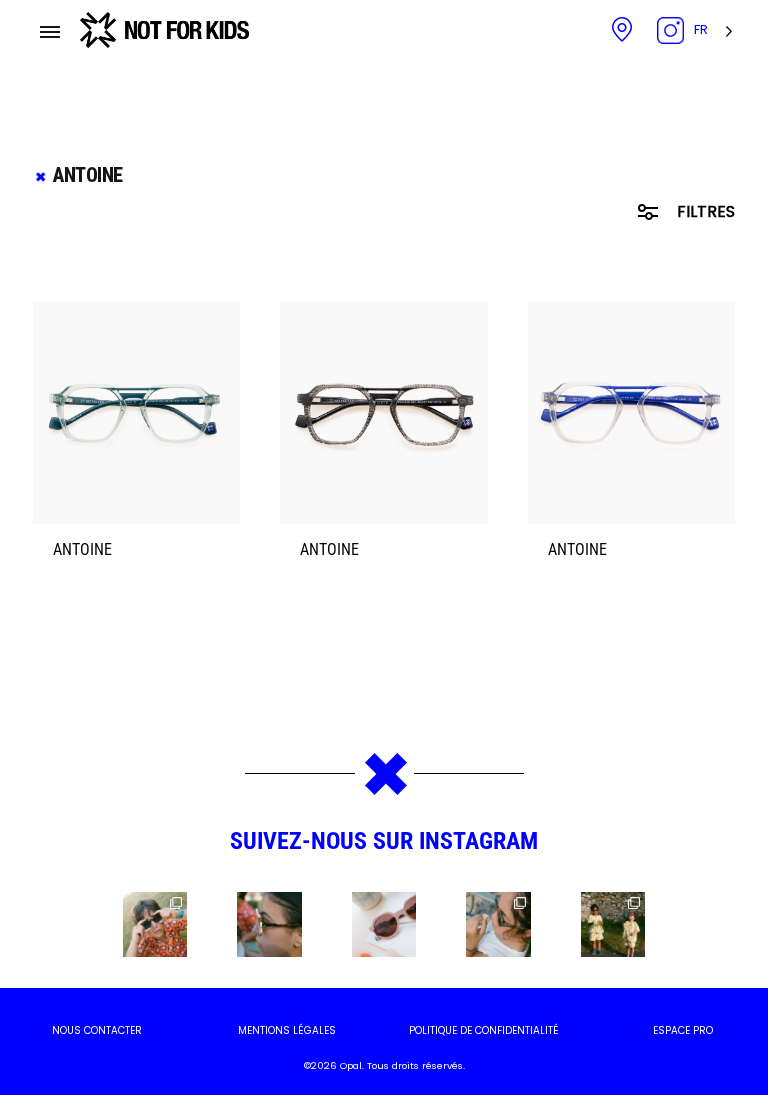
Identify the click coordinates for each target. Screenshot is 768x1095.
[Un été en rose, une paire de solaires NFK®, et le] (384, 924)
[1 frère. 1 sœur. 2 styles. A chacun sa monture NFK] (155, 924)
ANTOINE (82, 549)
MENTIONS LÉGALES (287, 1030)
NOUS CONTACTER (97, 1030)
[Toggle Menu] (50, 32)
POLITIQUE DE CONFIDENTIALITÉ (484, 1030)
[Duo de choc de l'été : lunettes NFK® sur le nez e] (613, 924)
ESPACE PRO (683, 1030)
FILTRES (704, 211)
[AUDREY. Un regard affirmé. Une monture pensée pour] (269, 924)
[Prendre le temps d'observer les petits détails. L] (498, 924)
